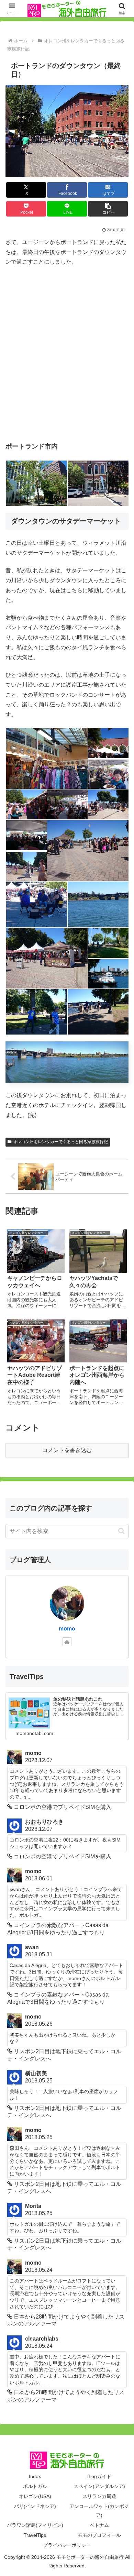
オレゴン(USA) (35, 2496)
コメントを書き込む (67, 1450)
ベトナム (99, 2525)
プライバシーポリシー (67, 2545)
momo (67, 1629)
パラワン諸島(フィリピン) (35, 2525)
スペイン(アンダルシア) (99, 2486)
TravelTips (35, 2535)
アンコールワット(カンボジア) (99, 2511)
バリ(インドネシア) (35, 2506)
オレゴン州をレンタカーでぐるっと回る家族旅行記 (60, 1142)
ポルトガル (35, 2486)
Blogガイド (99, 2476)
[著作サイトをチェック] (67, 1642)
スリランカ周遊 (99, 2496)
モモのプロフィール (99, 2535)
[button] (108, 209)
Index (35, 2476)
